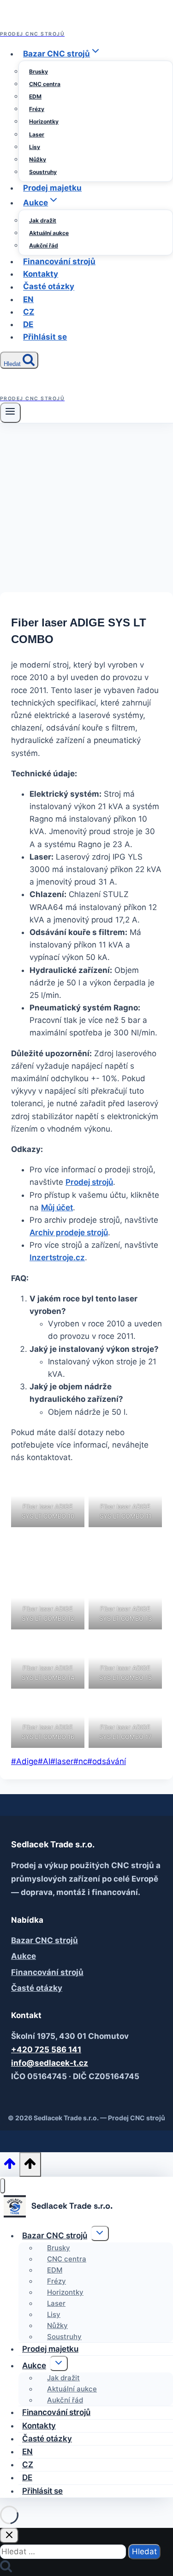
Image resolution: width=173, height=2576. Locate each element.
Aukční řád (44, 245)
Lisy (35, 147)
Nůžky (38, 159)
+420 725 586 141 (46, 2050)
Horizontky (44, 121)
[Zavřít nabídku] (3, 2186)
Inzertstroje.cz (57, 1257)
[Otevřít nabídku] (10, 413)
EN (28, 299)
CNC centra (45, 84)
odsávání (107, 1761)
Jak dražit (43, 220)
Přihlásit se (45, 337)
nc (80, 1761)
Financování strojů (59, 261)
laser (62, 1761)
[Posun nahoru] (10, 2166)
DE (28, 324)
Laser (37, 134)
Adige (24, 1761)
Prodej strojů (89, 1182)
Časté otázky (49, 287)
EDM (35, 96)
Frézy (37, 109)
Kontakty (41, 274)
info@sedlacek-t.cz (50, 2063)
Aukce (24, 1956)
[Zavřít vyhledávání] (9, 2536)
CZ (29, 312)
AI (44, 1761)
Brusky (39, 71)
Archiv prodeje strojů (69, 1232)
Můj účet (57, 1207)
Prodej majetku (52, 188)
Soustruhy (43, 172)
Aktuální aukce (49, 233)
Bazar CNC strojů (45, 1940)
